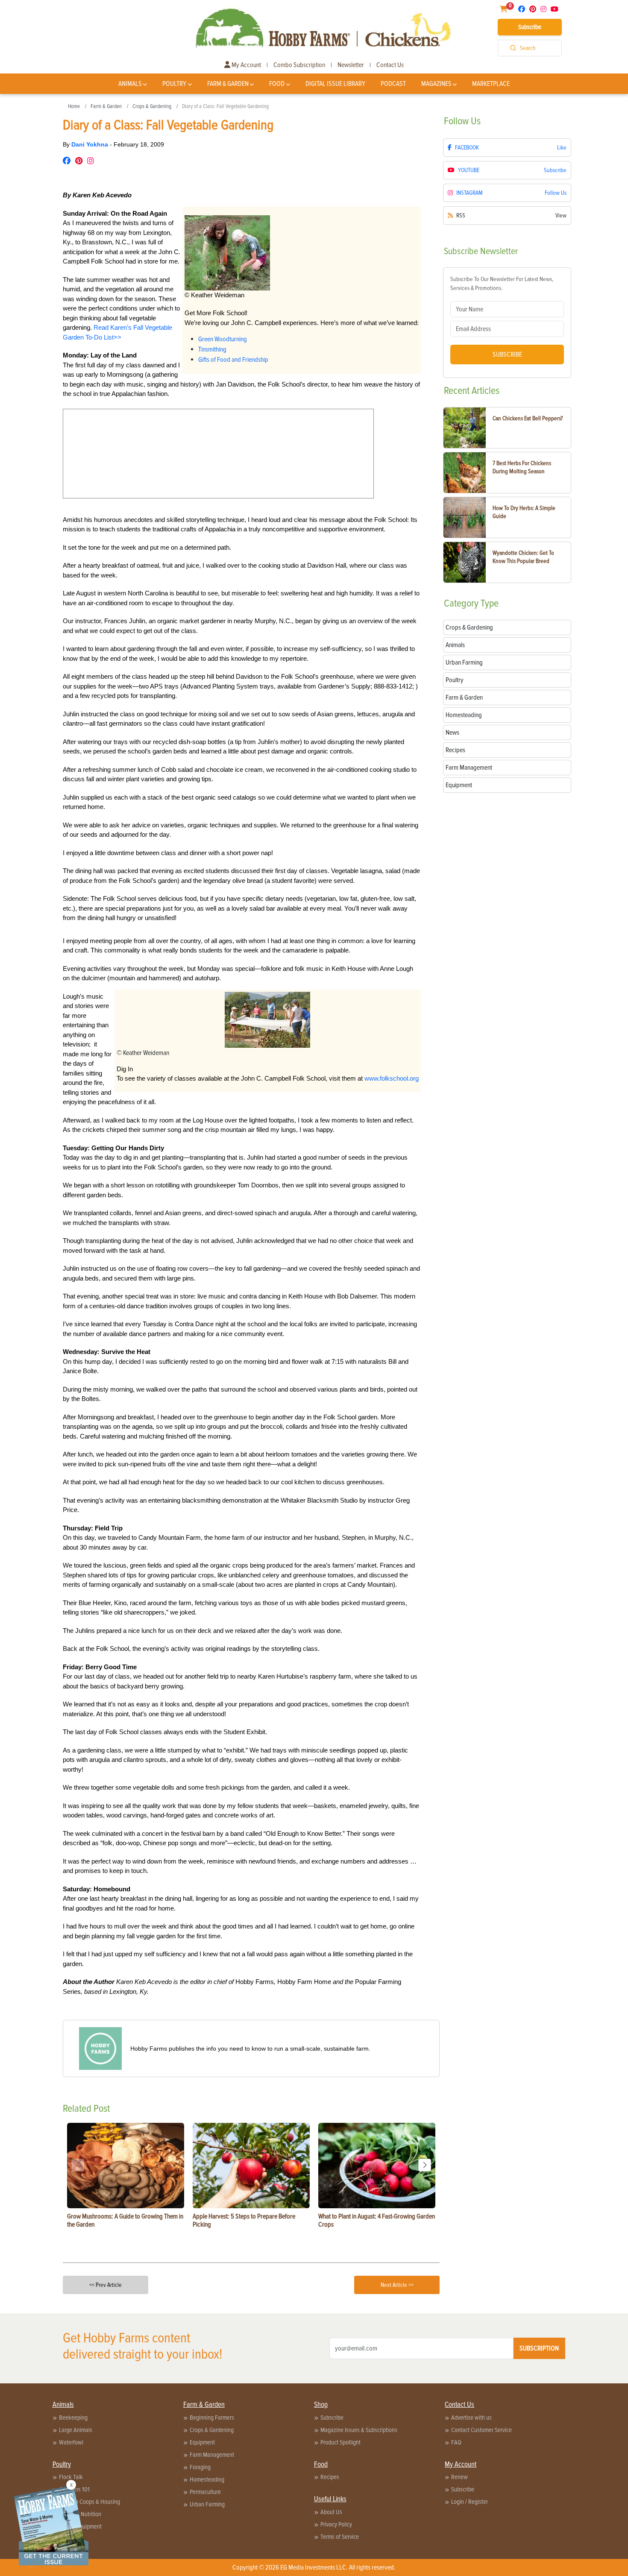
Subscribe (530, 27)
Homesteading (207, 2479)
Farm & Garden (228, 84)
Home (74, 106)
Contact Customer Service (481, 2430)
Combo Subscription (299, 65)
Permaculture (205, 2492)
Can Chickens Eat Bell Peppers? (528, 418)
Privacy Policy (336, 2524)
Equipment (202, 2442)
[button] (425, 2165)
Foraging (200, 2467)
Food (277, 84)
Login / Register (470, 2502)
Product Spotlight (340, 2442)
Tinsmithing (212, 349)
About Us (331, 2512)
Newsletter (351, 65)
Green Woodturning (223, 339)
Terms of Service (340, 2537)
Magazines (436, 84)
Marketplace (491, 84)
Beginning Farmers (212, 2418)
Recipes (330, 2477)
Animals (130, 84)
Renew (459, 2477)
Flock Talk (71, 2477)
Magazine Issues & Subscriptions (359, 2430)
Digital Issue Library (335, 84)
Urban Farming (207, 2504)
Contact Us (390, 65)
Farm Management (212, 2455)
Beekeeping (73, 2418)
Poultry (174, 84)
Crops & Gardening (152, 106)
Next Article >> (397, 2285)
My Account (246, 65)
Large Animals (76, 2430)
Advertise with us (471, 2418)
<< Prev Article (106, 2285)
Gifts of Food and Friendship (233, 360)
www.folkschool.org (392, 1078)
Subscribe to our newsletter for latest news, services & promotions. (502, 284)
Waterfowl (71, 2442)
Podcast (393, 84)
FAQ (456, 2442)
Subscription (539, 2348)
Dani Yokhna (91, 144)
